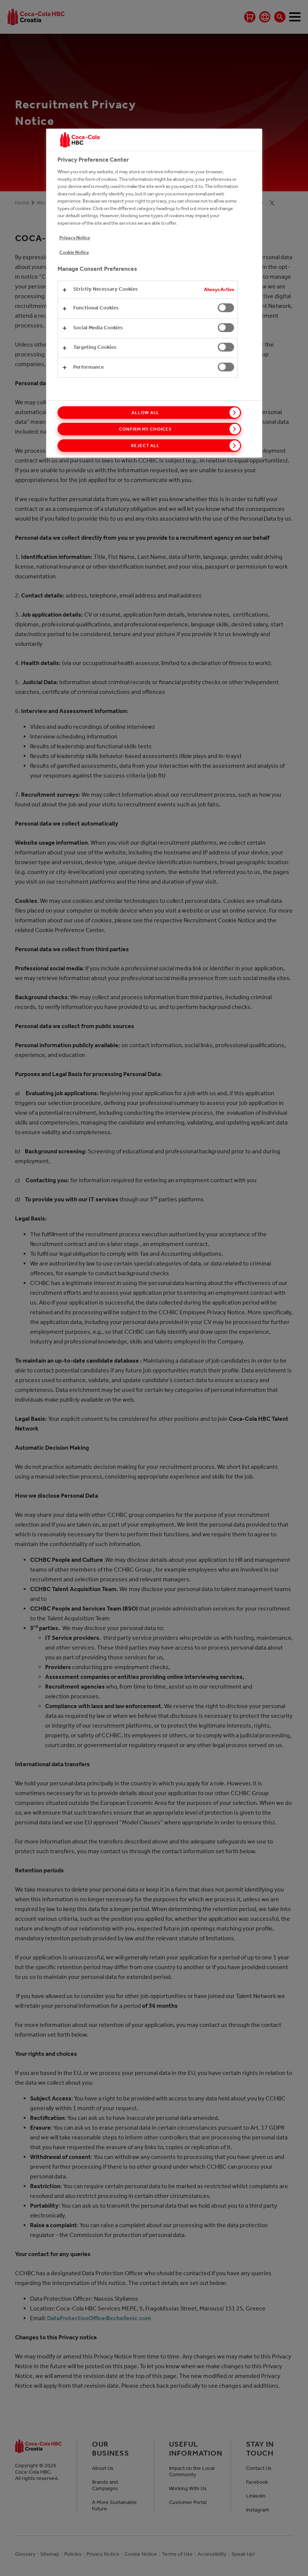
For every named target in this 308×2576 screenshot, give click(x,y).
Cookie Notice (74, 252)
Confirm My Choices (145, 429)
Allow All (146, 413)
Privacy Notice (75, 238)
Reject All (145, 446)
